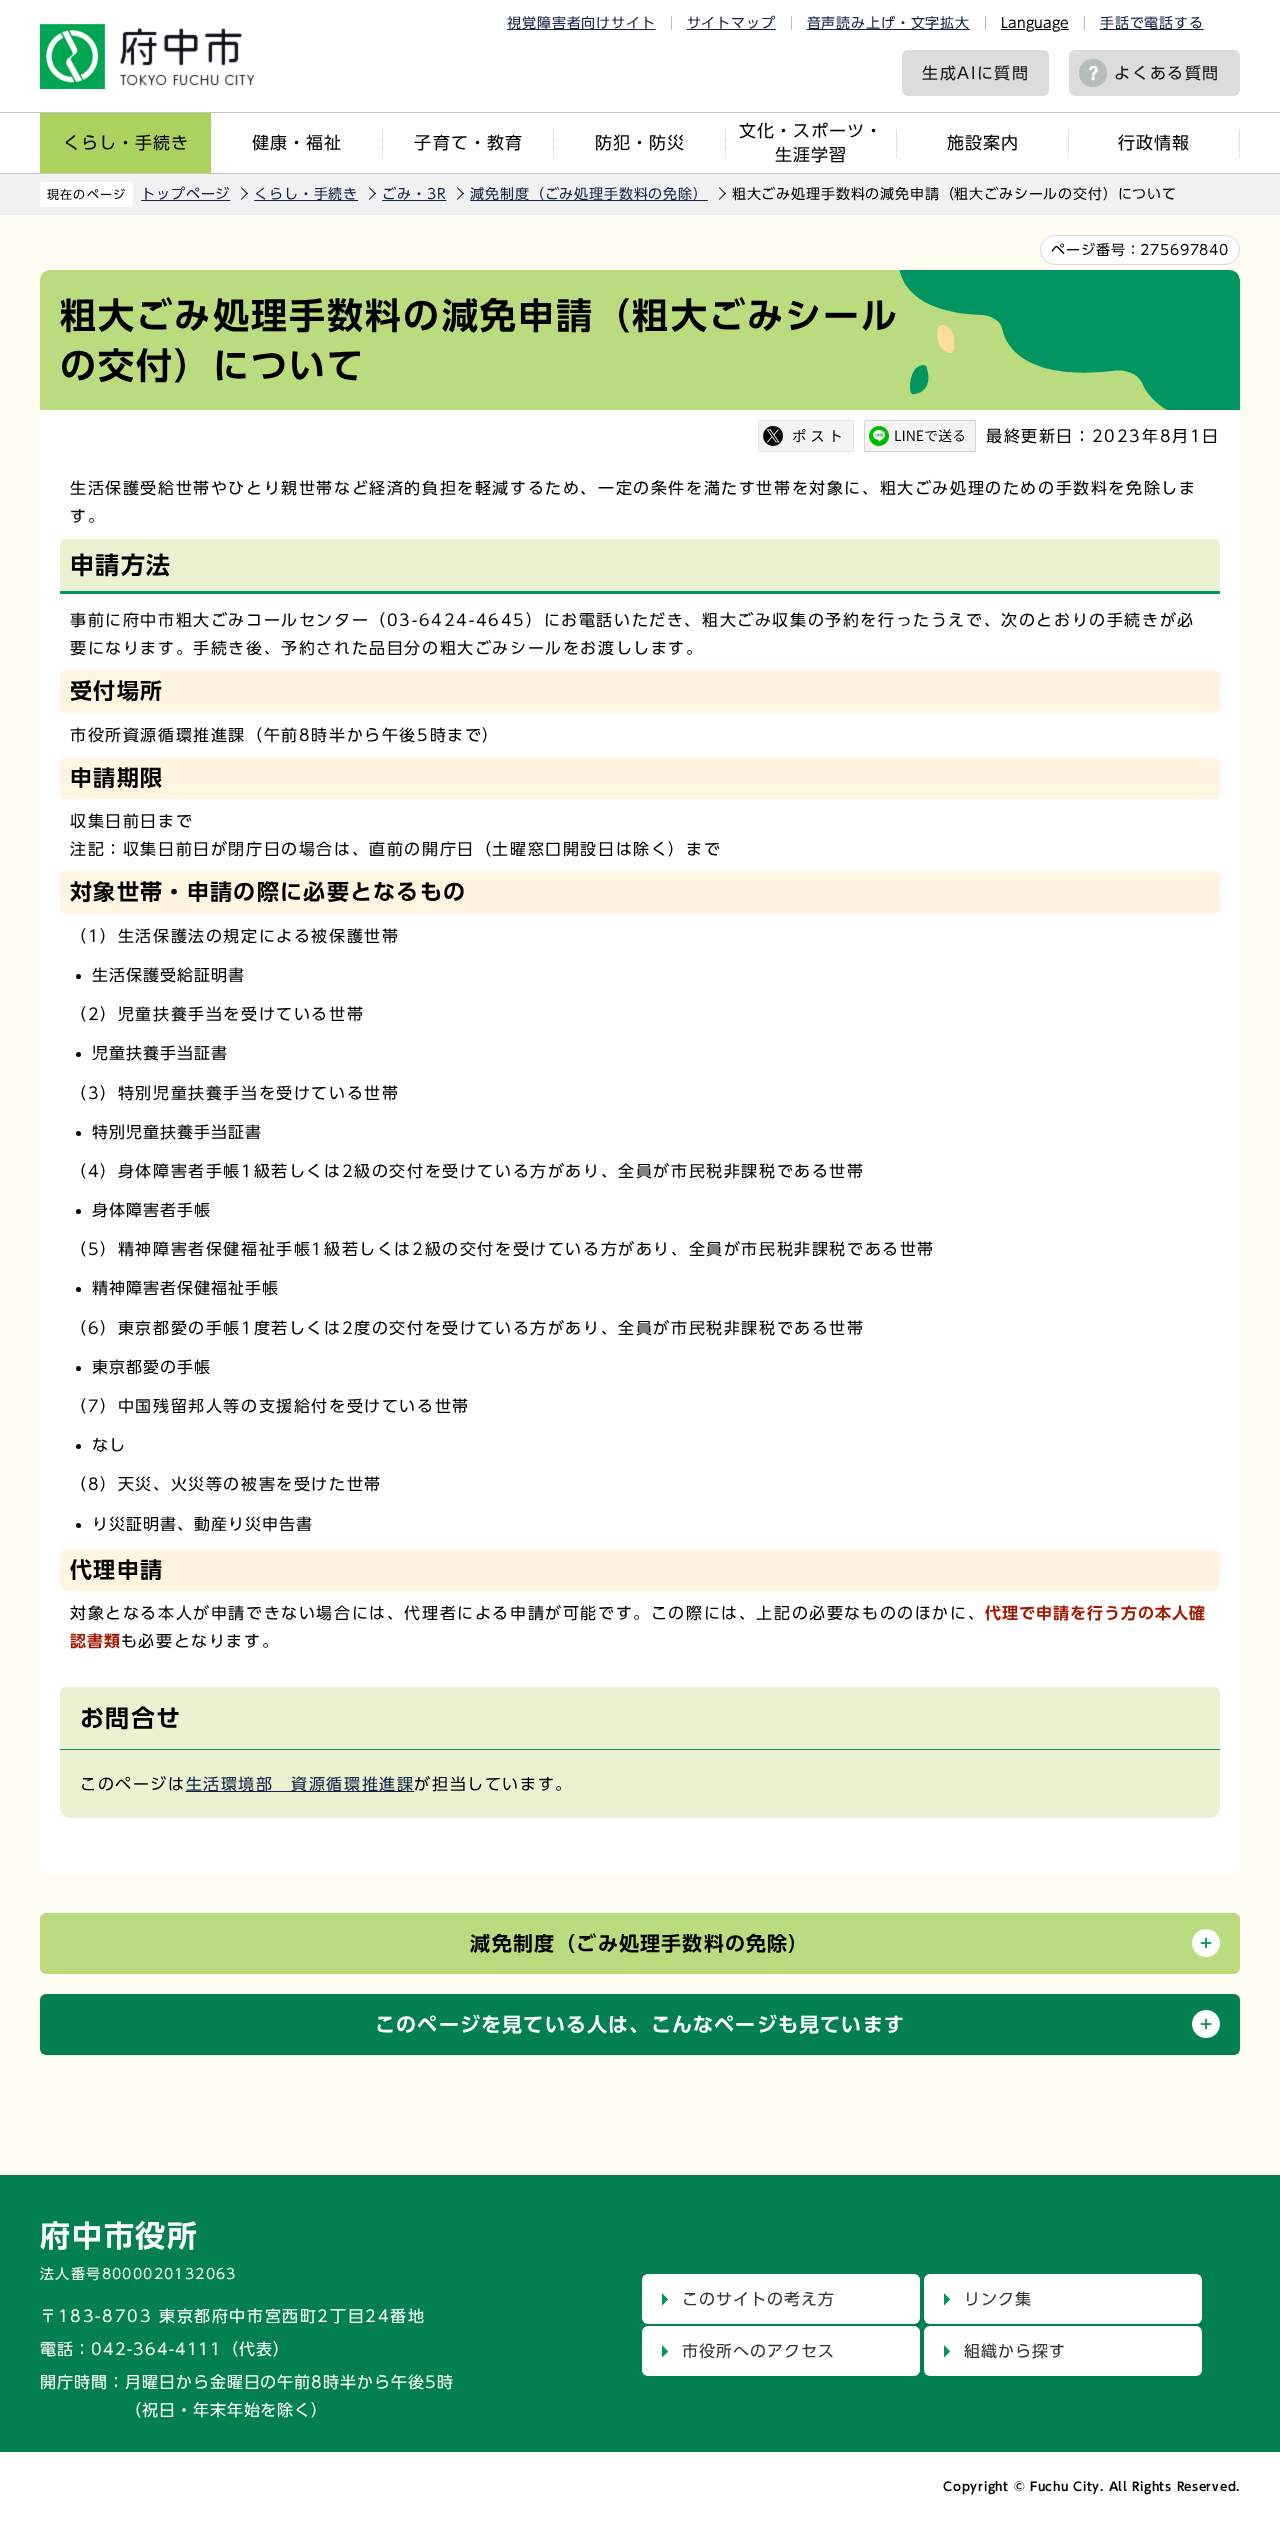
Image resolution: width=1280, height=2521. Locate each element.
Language (1035, 23)
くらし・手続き (126, 142)
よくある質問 (1167, 73)
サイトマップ (731, 23)
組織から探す (1015, 2351)
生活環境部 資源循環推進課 (300, 1784)
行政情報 (1154, 142)
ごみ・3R (414, 194)
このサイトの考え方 (758, 2299)
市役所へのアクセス (758, 2351)
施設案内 (983, 142)
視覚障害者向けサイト (581, 23)
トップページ (185, 194)
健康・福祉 (297, 142)
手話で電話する (1152, 23)
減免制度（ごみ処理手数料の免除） (588, 194)
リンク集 (998, 2299)
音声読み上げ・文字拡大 (888, 23)
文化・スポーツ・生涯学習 (811, 142)
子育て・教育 (468, 142)
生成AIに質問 (975, 73)
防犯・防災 (640, 142)
